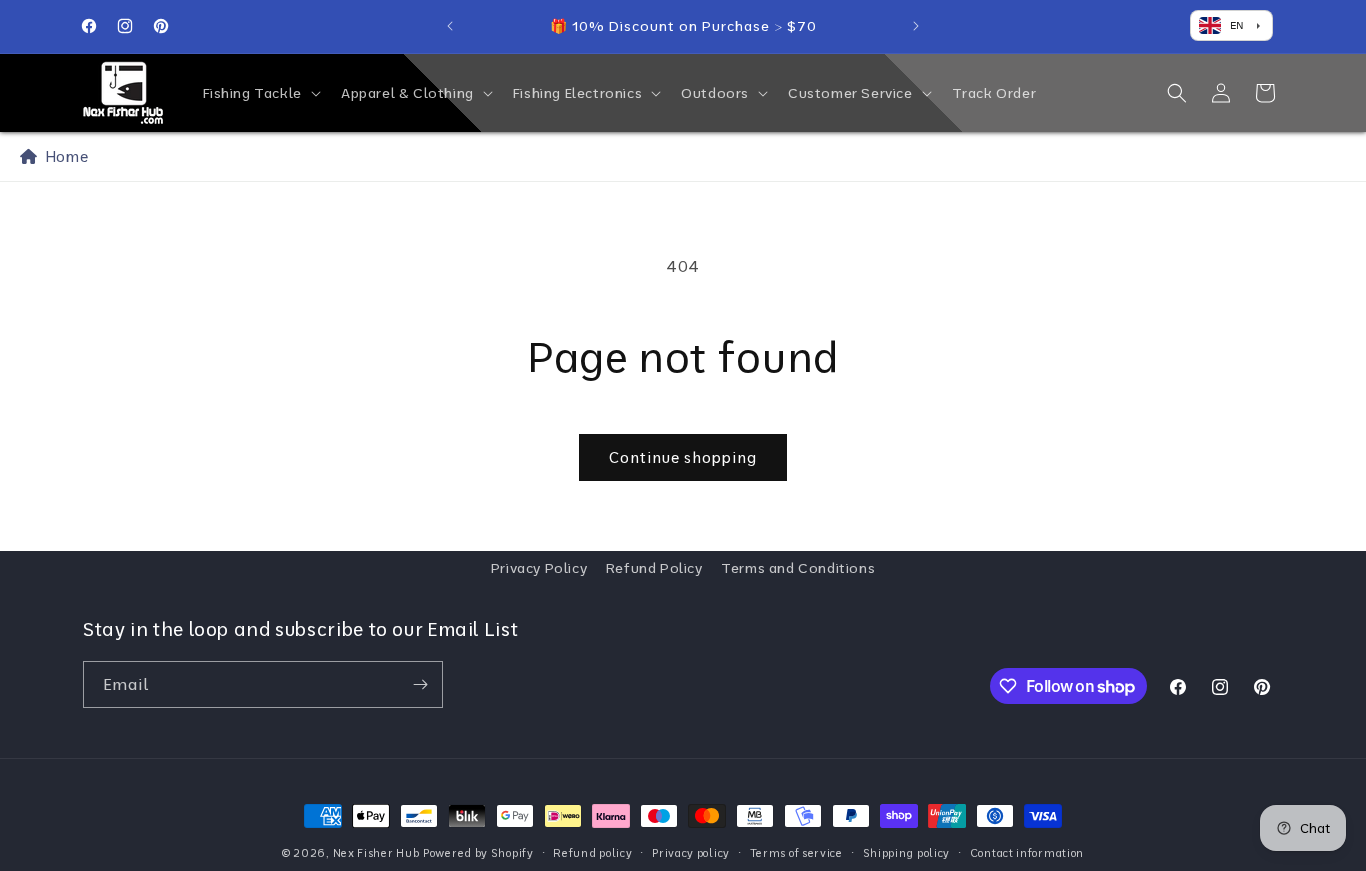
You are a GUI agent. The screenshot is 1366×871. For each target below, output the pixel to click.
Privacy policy (691, 853)
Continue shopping (683, 457)
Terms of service (796, 853)
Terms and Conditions (798, 568)
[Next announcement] (916, 26)
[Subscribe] (420, 684)
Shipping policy (907, 853)
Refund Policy (654, 568)
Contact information (1027, 853)
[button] (260, 93)
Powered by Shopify (478, 853)
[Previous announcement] (450, 26)
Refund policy (592, 853)
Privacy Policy (539, 568)
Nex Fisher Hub (376, 853)
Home (63, 156)
